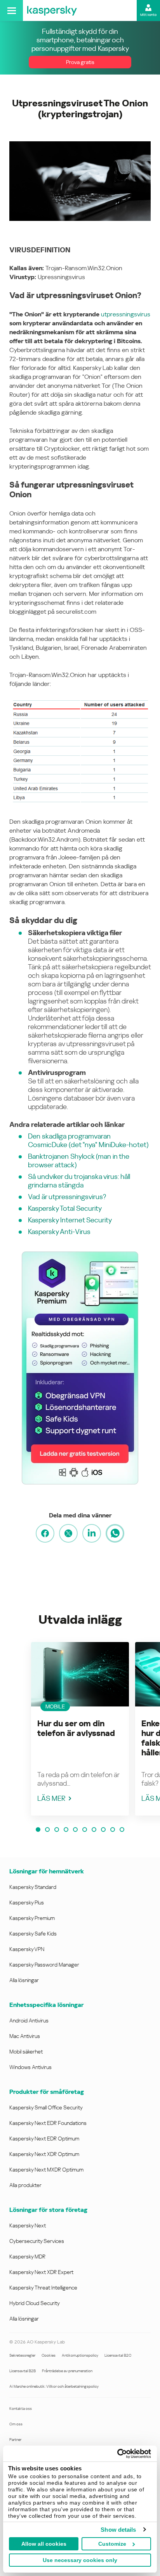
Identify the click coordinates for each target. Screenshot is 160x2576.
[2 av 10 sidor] (47, 1830)
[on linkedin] (92, 1533)
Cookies (49, 2355)
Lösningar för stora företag (48, 2210)
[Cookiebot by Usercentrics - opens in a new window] (117, 2454)
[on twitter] (68, 1533)
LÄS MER (51, 1798)
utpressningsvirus (126, 314)
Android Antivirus (29, 2021)
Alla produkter (25, 2185)
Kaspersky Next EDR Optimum (44, 2139)
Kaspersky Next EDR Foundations (48, 2123)
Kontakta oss (21, 2408)
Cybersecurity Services (37, 2241)
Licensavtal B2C (118, 2355)
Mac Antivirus (25, 2036)
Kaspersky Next (28, 2225)
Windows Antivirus (30, 2067)
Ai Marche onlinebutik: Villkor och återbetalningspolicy (54, 2386)
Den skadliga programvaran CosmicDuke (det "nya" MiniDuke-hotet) (88, 1140)
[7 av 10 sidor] (94, 1830)
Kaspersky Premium (32, 1918)
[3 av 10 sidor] (57, 1830)
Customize (112, 2544)
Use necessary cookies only (80, 2560)
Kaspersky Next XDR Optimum (44, 2154)
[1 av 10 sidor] (38, 1830)
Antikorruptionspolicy (80, 2355)
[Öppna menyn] (11, 10)
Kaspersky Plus (27, 1902)
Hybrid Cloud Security (35, 2303)
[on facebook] (45, 1533)
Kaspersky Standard (33, 1887)
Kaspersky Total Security (65, 1208)
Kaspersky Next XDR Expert (41, 2272)
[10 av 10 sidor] (122, 1830)
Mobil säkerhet (26, 2052)
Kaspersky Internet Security (70, 1220)
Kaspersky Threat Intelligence (43, 2288)
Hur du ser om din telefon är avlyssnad (76, 1728)
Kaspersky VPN (27, 1949)
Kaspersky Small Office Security (46, 2107)
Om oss (16, 2424)
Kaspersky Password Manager (44, 1965)
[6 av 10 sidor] (85, 1830)
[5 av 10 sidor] (75, 1830)
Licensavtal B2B (23, 2371)
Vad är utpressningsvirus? (67, 1197)
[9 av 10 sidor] (113, 1830)
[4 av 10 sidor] (66, 1830)
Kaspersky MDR (27, 2257)
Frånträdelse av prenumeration (67, 2371)
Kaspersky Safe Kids (33, 1934)
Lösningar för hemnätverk (47, 1871)
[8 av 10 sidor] (103, 1830)
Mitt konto (148, 15)
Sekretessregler (22, 2355)
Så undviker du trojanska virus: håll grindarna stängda (79, 1181)
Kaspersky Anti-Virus (59, 1232)
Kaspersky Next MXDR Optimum (46, 2170)
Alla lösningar (24, 1980)
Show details (118, 2530)
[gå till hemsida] (52, 10)
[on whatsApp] (115, 1533)
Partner (15, 2440)
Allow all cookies (44, 2544)
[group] (80, 1729)
